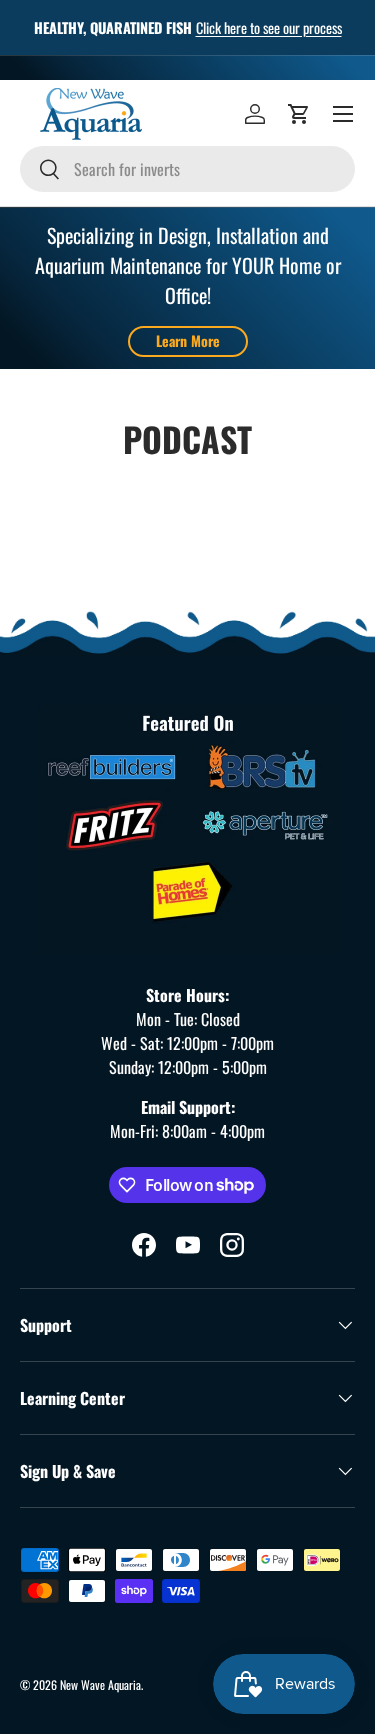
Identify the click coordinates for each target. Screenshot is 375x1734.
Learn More (188, 340)
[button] (299, 114)
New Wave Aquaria (100, 1684)
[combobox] (187, 169)
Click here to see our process (269, 27)
